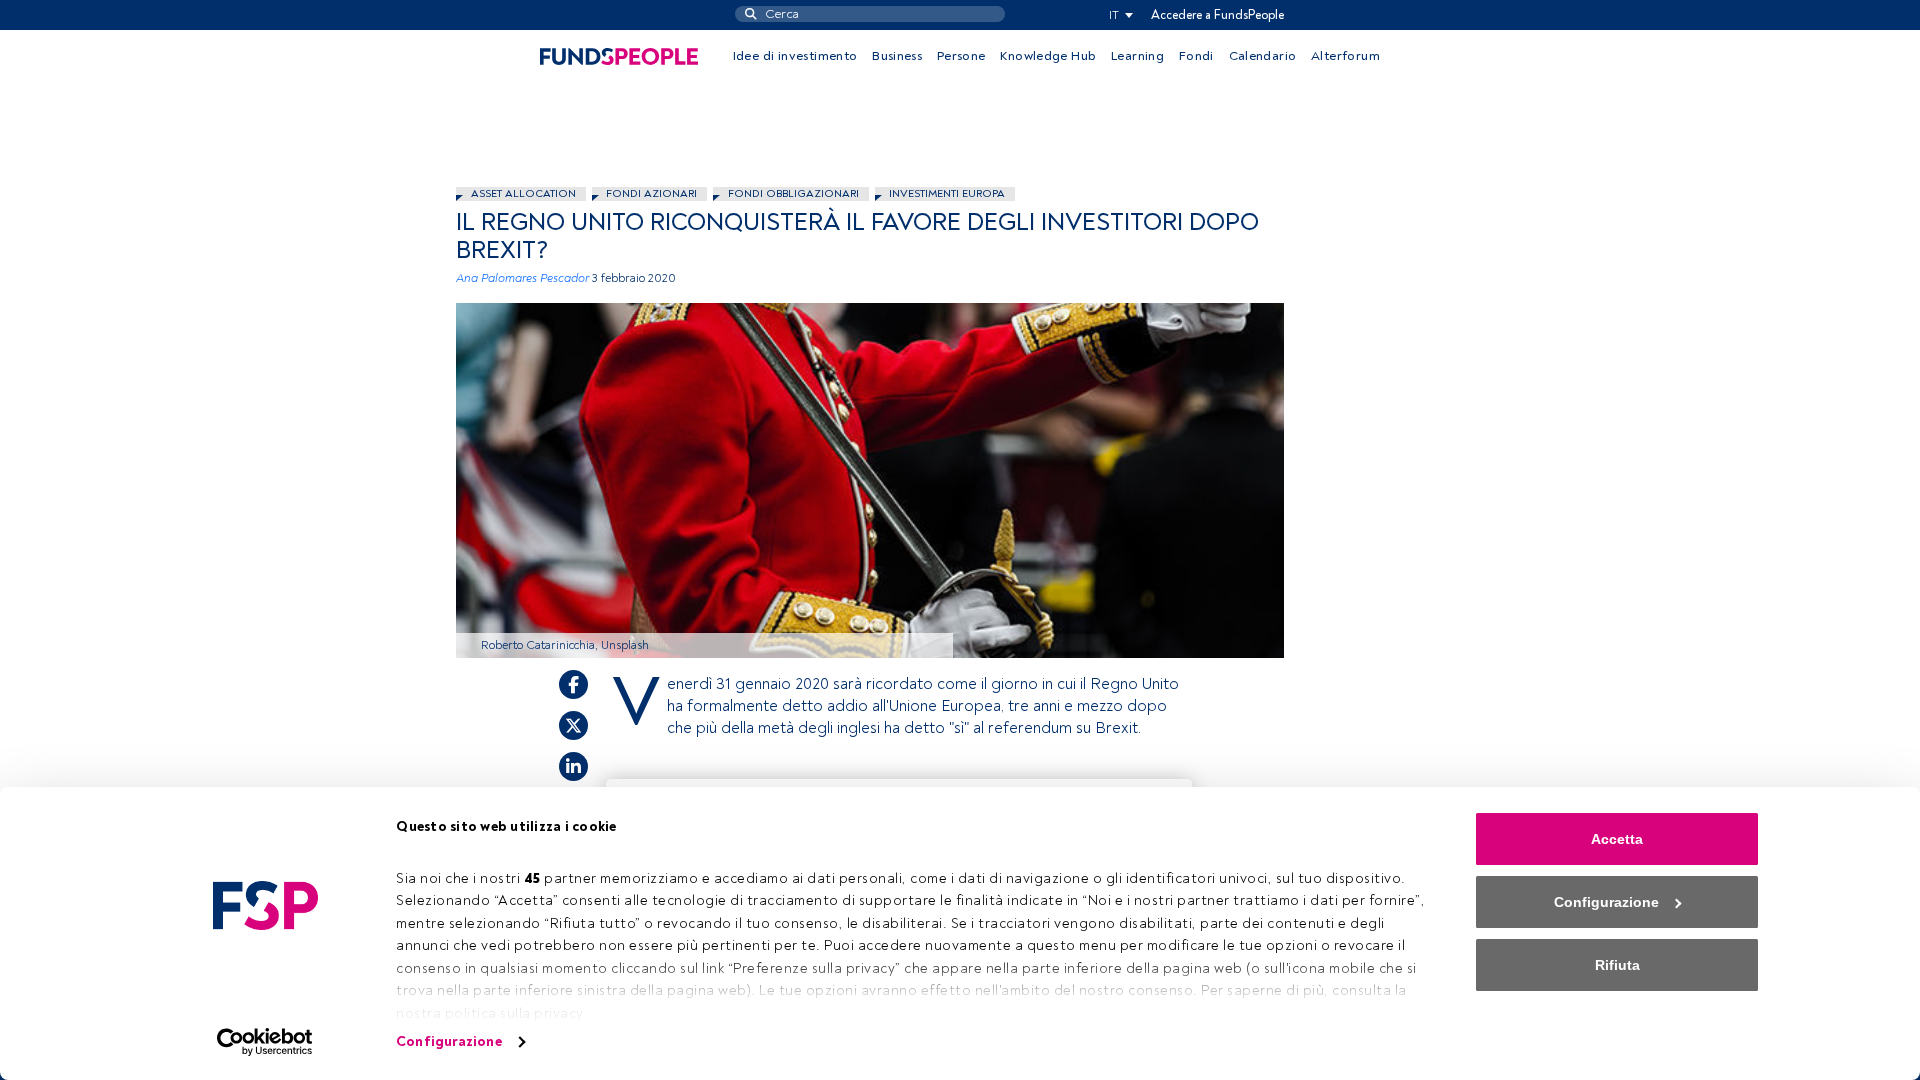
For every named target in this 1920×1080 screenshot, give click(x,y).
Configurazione (448, 1041)
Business (897, 56)
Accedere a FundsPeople (1217, 15)
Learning (1137, 56)
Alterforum (1345, 56)
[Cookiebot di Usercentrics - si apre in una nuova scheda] (265, 1042)
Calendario (1263, 56)
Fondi (1196, 56)
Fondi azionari (651, 193)
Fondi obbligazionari (793, 193)
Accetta (1617, 839)
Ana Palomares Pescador (522, 278)
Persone (961, 56)
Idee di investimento (795, 56)
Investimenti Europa (947, 193)
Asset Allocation (523, 193)
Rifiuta (1617, 965)
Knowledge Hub (1048, 56)
